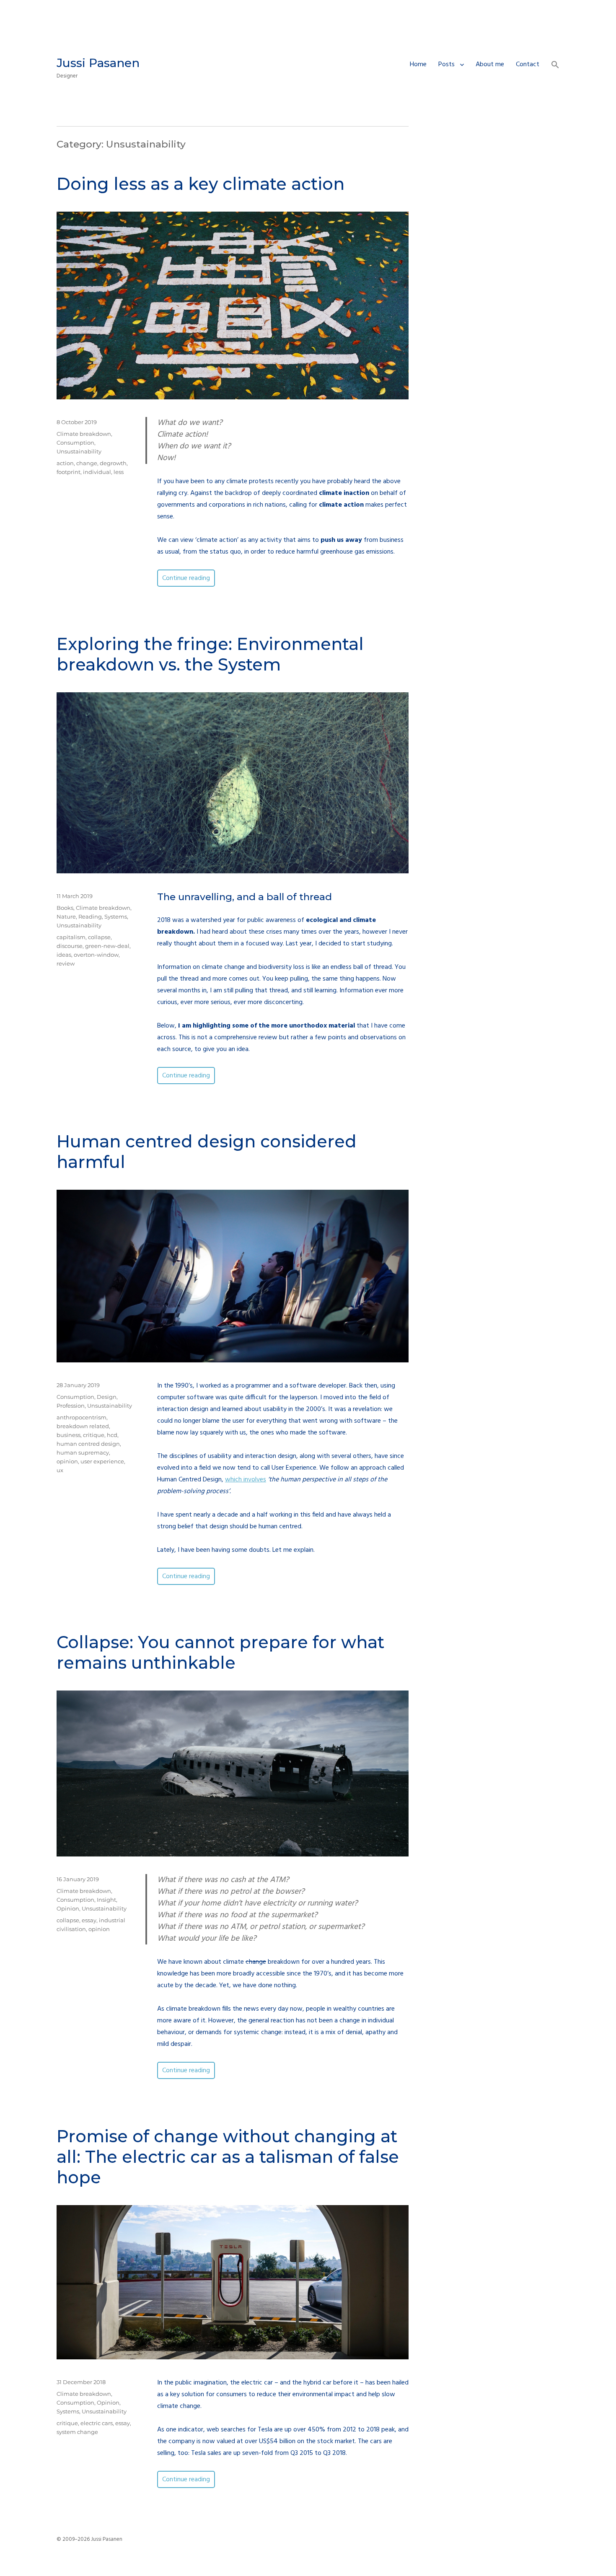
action (65, 463)
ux (60, 1470)
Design (107, 1397)
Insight (106, 1900)
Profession (71, 1406)
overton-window (96, 955)
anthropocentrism (82, 1417)
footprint (69, 472)
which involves (246, 1480)
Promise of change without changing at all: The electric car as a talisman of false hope (228, 2157)
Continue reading (189, 578)
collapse (99, 937)
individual (97, 472)
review (66, 963)
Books (65, 908)
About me (490, 65)
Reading (90, 916)
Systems (116, 916)
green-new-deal (107, 946)
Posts (446, 65)
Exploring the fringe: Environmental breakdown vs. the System (210, 654)
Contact (528, 65)
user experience (102, 1461)
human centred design (88, 1444)
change (87, 463)
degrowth (113, 463)
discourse (70, 946)
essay (89, 1920)
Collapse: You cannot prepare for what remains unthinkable (220, 1652)
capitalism (71, 937)
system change (77, 2432)
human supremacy (83, 1452)
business (69, 1435)
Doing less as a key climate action (201, 184)
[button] (555, 66)
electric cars (97, 2423)
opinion (67, 1461)
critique (94, 1435)
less (119, 472)
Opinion (68, 1908)
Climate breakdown (84, 434)
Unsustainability (79, 451)
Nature (66, 916)
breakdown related (83, 1426)
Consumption (75, 443)
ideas (64, 955)
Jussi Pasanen (98, 63)
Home (418, 65)
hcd (112, 1435)
